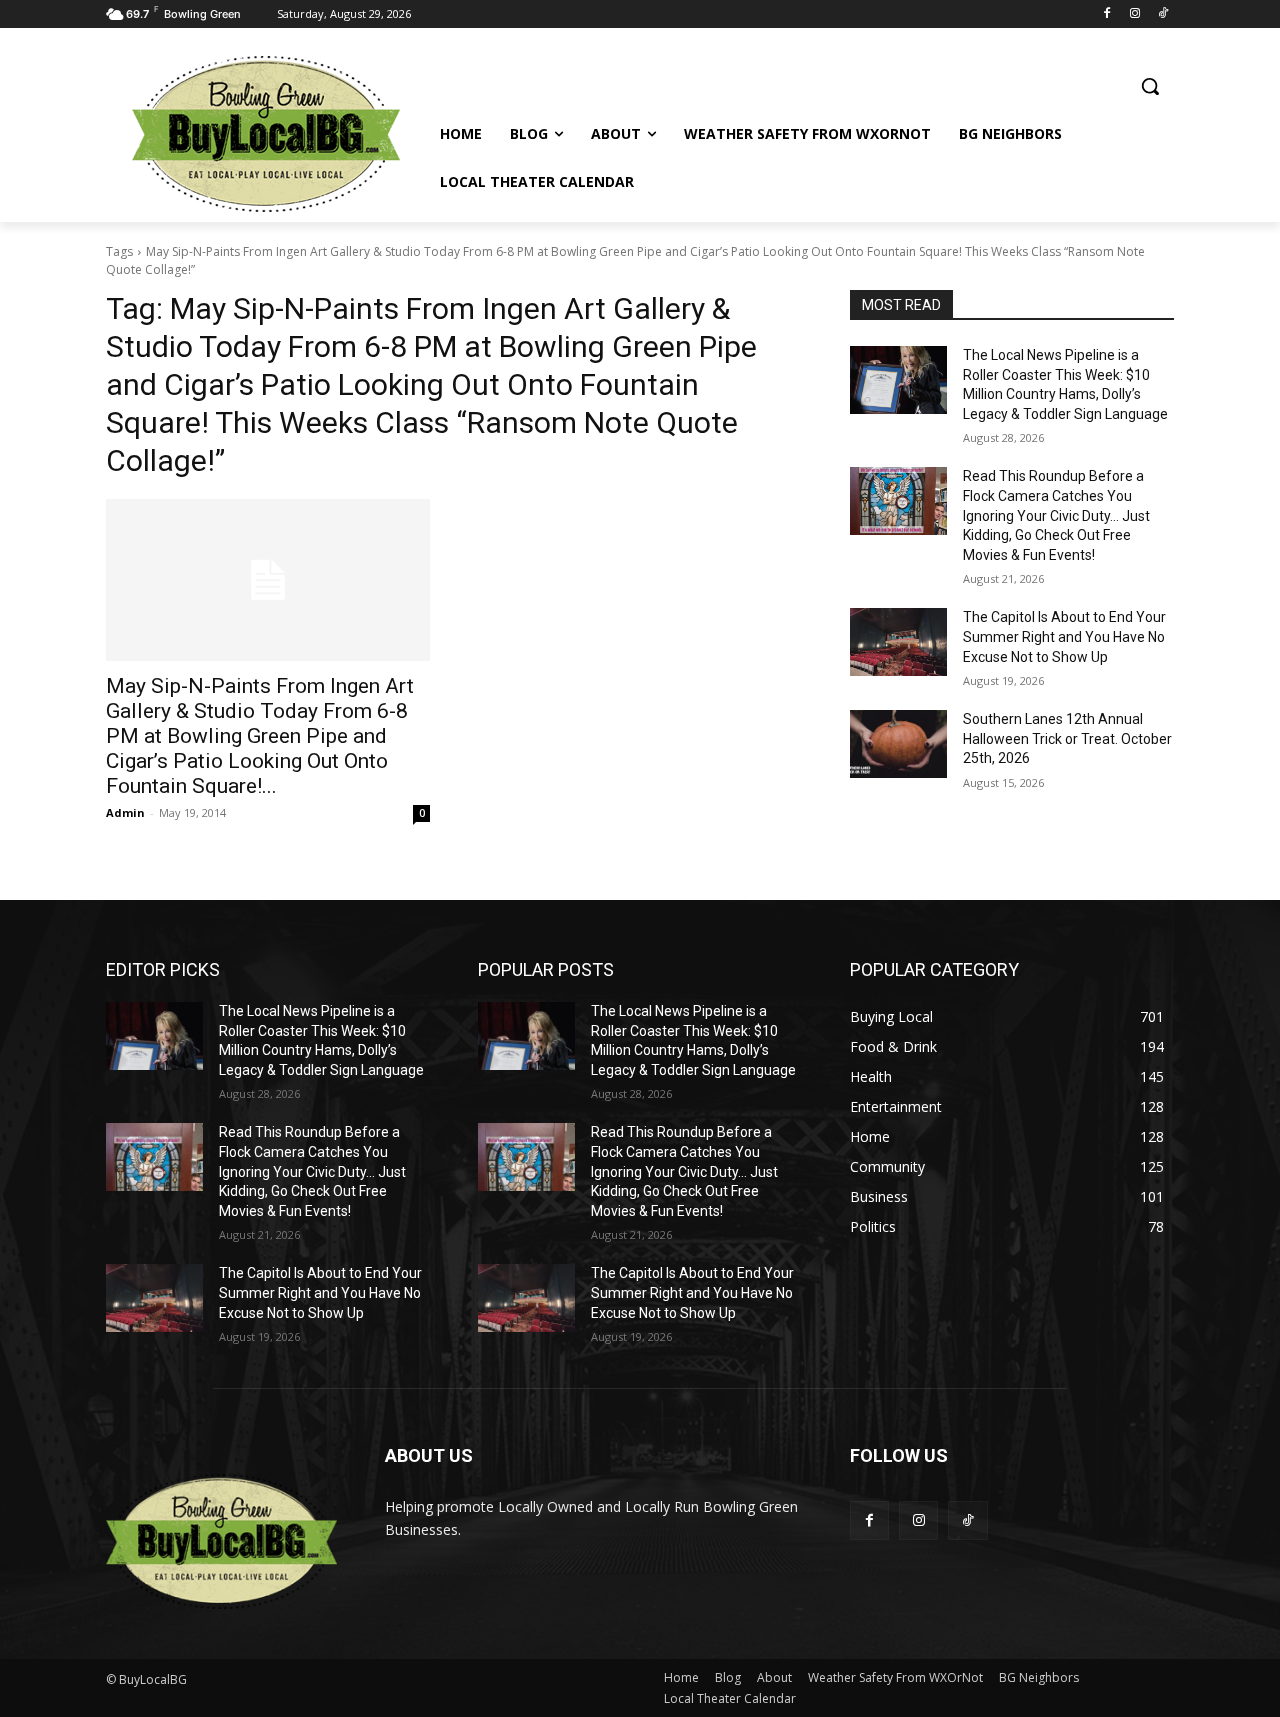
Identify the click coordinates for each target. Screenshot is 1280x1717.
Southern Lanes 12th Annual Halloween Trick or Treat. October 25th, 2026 (1067, 738)
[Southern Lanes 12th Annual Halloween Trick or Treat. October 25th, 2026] (898, 744)
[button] (1150, 86)
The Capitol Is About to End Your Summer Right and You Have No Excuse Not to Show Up (1064, 636)
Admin (125, 812)
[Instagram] (1134, 14)
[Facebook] (1107, 14)
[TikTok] (1162, 14)
